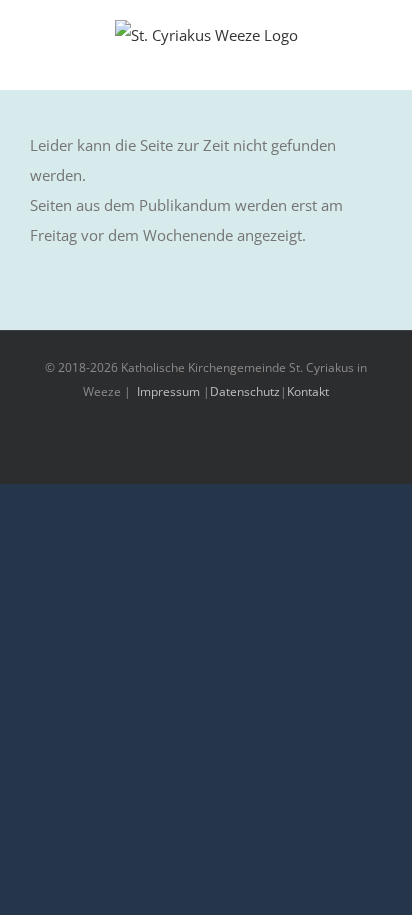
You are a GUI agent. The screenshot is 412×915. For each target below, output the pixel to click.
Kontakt (308, 391)
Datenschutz (245, 391)
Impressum (168, 391)
